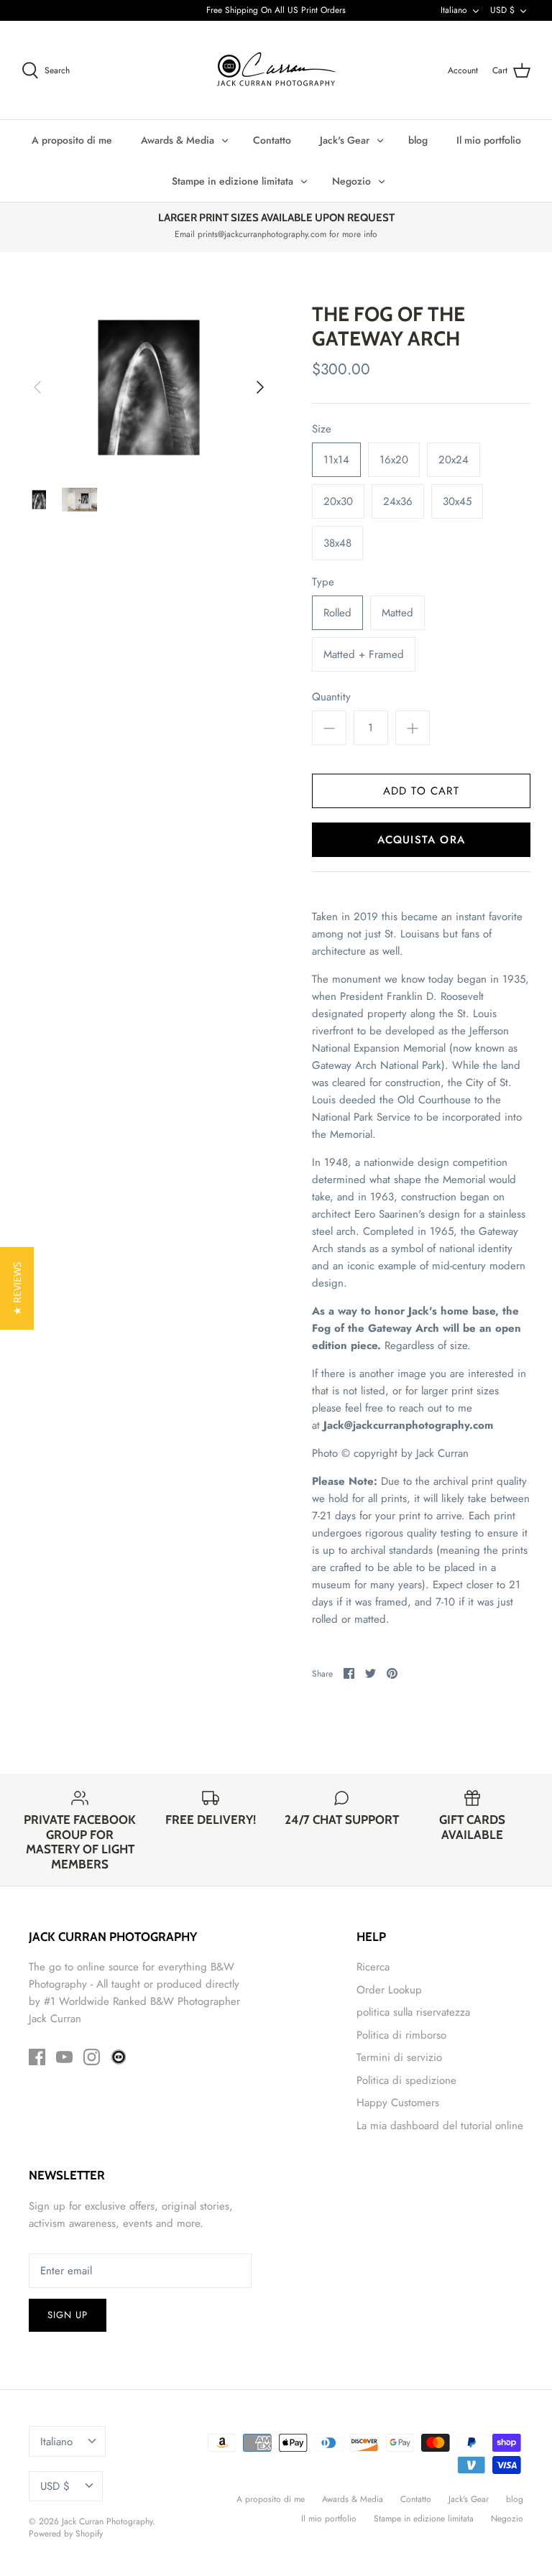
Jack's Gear (345, 140)
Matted (397, 613)
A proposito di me (72, 140)
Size (322, 429)
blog (418, 140)
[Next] (260, 387)
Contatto (272, 140)
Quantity (331, 697)
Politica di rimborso (401, 2035)
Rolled (337, 613)
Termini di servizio (399, 2057)
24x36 (398, 501)
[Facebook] (37, 2057)
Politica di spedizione (406, 2080)
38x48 (337, 543)
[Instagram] (92, 2057)
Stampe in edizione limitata (233, 181)
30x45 (457, 501)
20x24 (454, 460)
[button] (17, 1288)
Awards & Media (178, 140)
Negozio (351, 181)
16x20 (394, 460)
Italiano (454, 10)
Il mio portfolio (489, 140)
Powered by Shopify (66, 2534)
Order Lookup (389, 1990)
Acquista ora (421, 840)
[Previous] (37, 387)
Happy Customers (398, 2103)
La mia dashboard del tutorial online (440, 2126)
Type (323, 582)
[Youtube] (64, 2057)
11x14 (336, 460)
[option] (149, 387)
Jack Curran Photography (107, 2521)
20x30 (338, 501)
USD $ (502, 10)
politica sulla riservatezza (413, 2012)
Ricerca (373, 1967)
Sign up (68, 2315)
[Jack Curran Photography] (276, 70)
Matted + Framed (364, 654)
